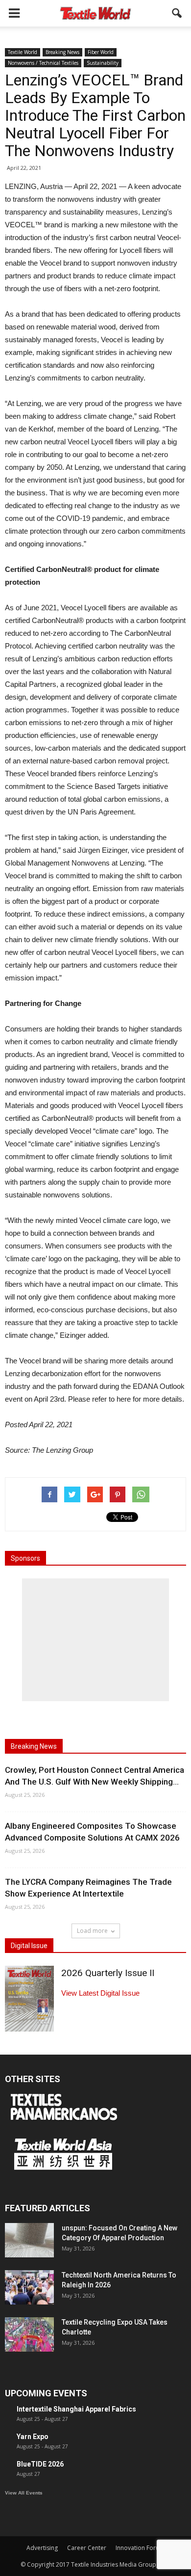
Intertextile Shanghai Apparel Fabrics (76, 2409)
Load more (92, 1931)
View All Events (24, 2493)
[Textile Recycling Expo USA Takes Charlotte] (29, 2334)
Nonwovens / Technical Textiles (43, 63)
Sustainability (103, 63)
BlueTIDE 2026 (40, 2464)
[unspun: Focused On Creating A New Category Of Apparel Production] (29, 2240)
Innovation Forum (140, 2548)
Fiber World (101, 52)
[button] (177, 13)
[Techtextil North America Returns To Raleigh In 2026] (29, 2287)
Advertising (42, 2548)
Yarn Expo (33, 2437)
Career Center (87, 2548)
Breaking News (62, 52)
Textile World (23, 52)
